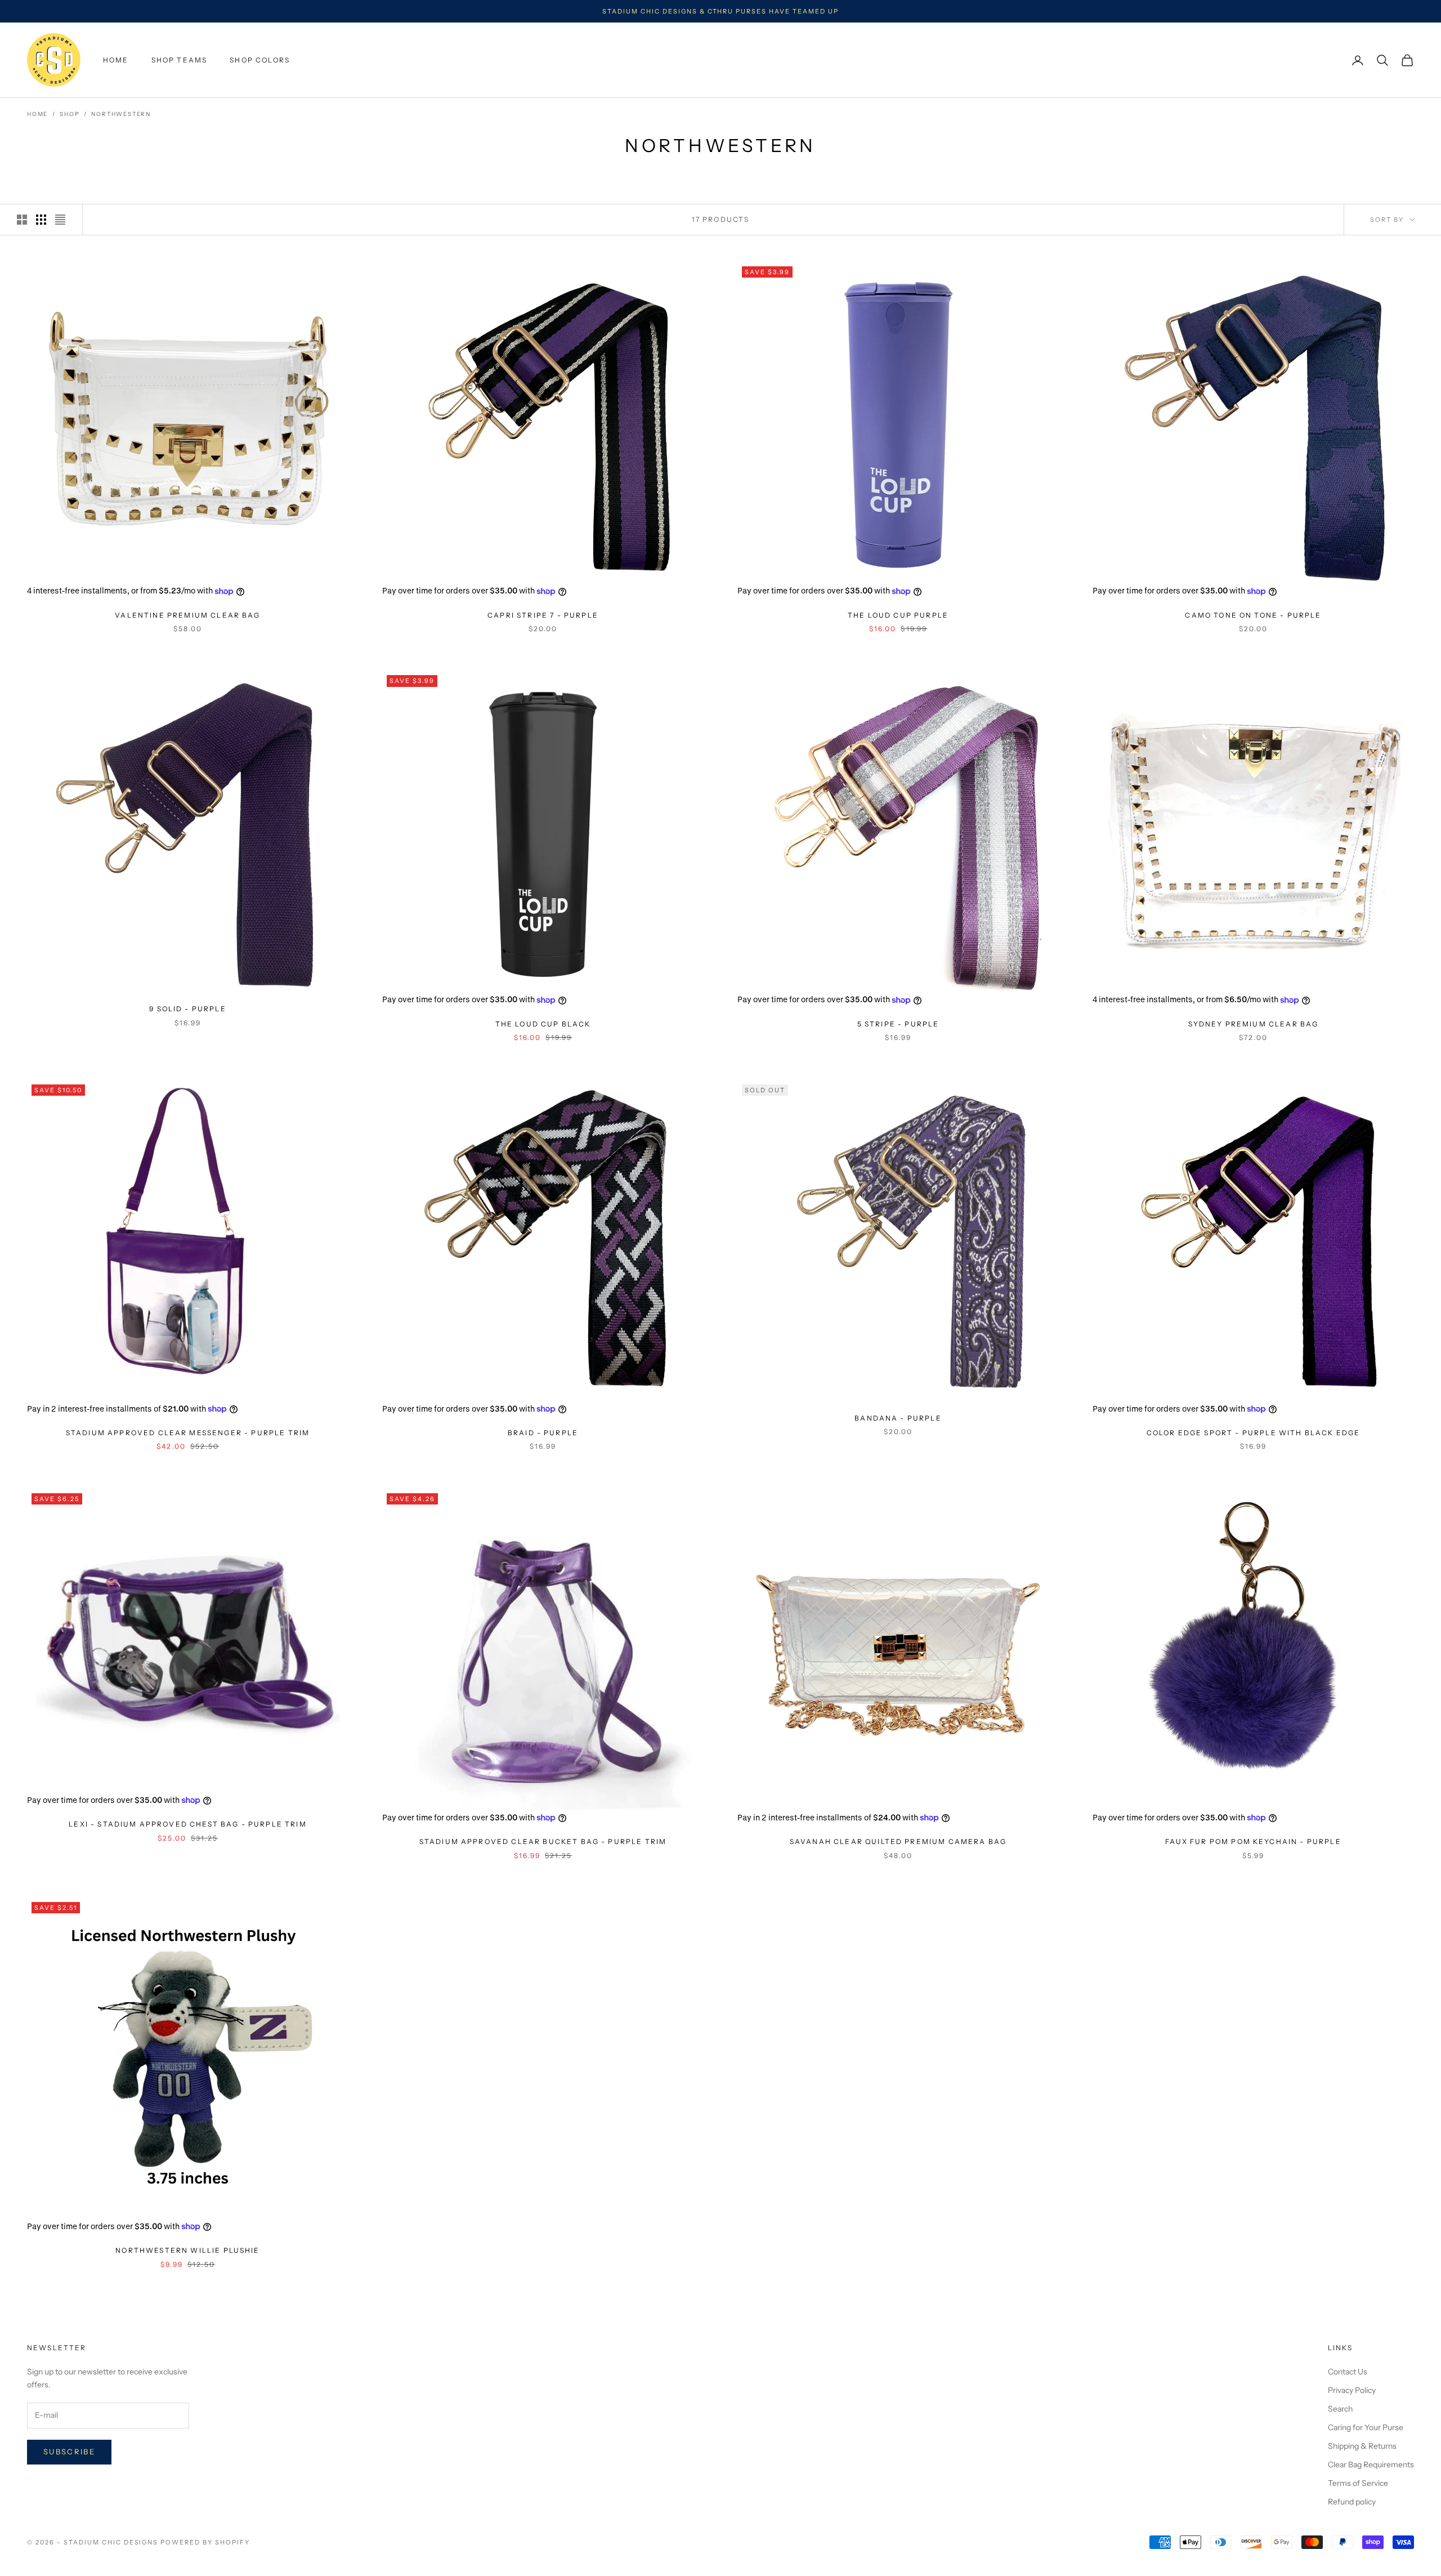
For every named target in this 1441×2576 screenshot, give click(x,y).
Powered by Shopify (205, 2542)
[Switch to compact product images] (60, 220)
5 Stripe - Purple (898, 1024)
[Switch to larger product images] (22, 220)
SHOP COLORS (260, 60)
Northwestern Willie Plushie (187, 2250)
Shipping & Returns (1362, 2446)
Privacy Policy (1352, 2390)
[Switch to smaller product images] (41, 220)
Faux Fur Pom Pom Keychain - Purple (1253, 1841)
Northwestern (121, 114)
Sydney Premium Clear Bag (1254, 1024)
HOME (116, 60)
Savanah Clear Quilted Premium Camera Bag (898, 1841)
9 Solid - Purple (188, 1009)
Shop (70, 114)
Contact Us (1348, 2372)
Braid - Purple (543, 1433)
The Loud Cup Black (543, 1024)
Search (1340, 2409)
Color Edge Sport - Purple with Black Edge (1254, 1433)
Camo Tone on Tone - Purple (1253, 615)
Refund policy (1352, 2502)
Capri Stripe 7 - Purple (543, 615)
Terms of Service (1358, 2483)
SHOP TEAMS (180, 60)
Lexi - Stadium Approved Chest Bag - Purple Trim (188, 1824)
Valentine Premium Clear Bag (187, 615)
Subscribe (69, 2452)
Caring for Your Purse (1366, 2427)
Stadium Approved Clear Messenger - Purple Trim (188, 1433)
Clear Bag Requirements (1371, 2465)
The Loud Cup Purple (898, 615)
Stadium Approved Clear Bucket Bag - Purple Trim (543, 1841)
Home (37, 114)
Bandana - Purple (898, 1418)
